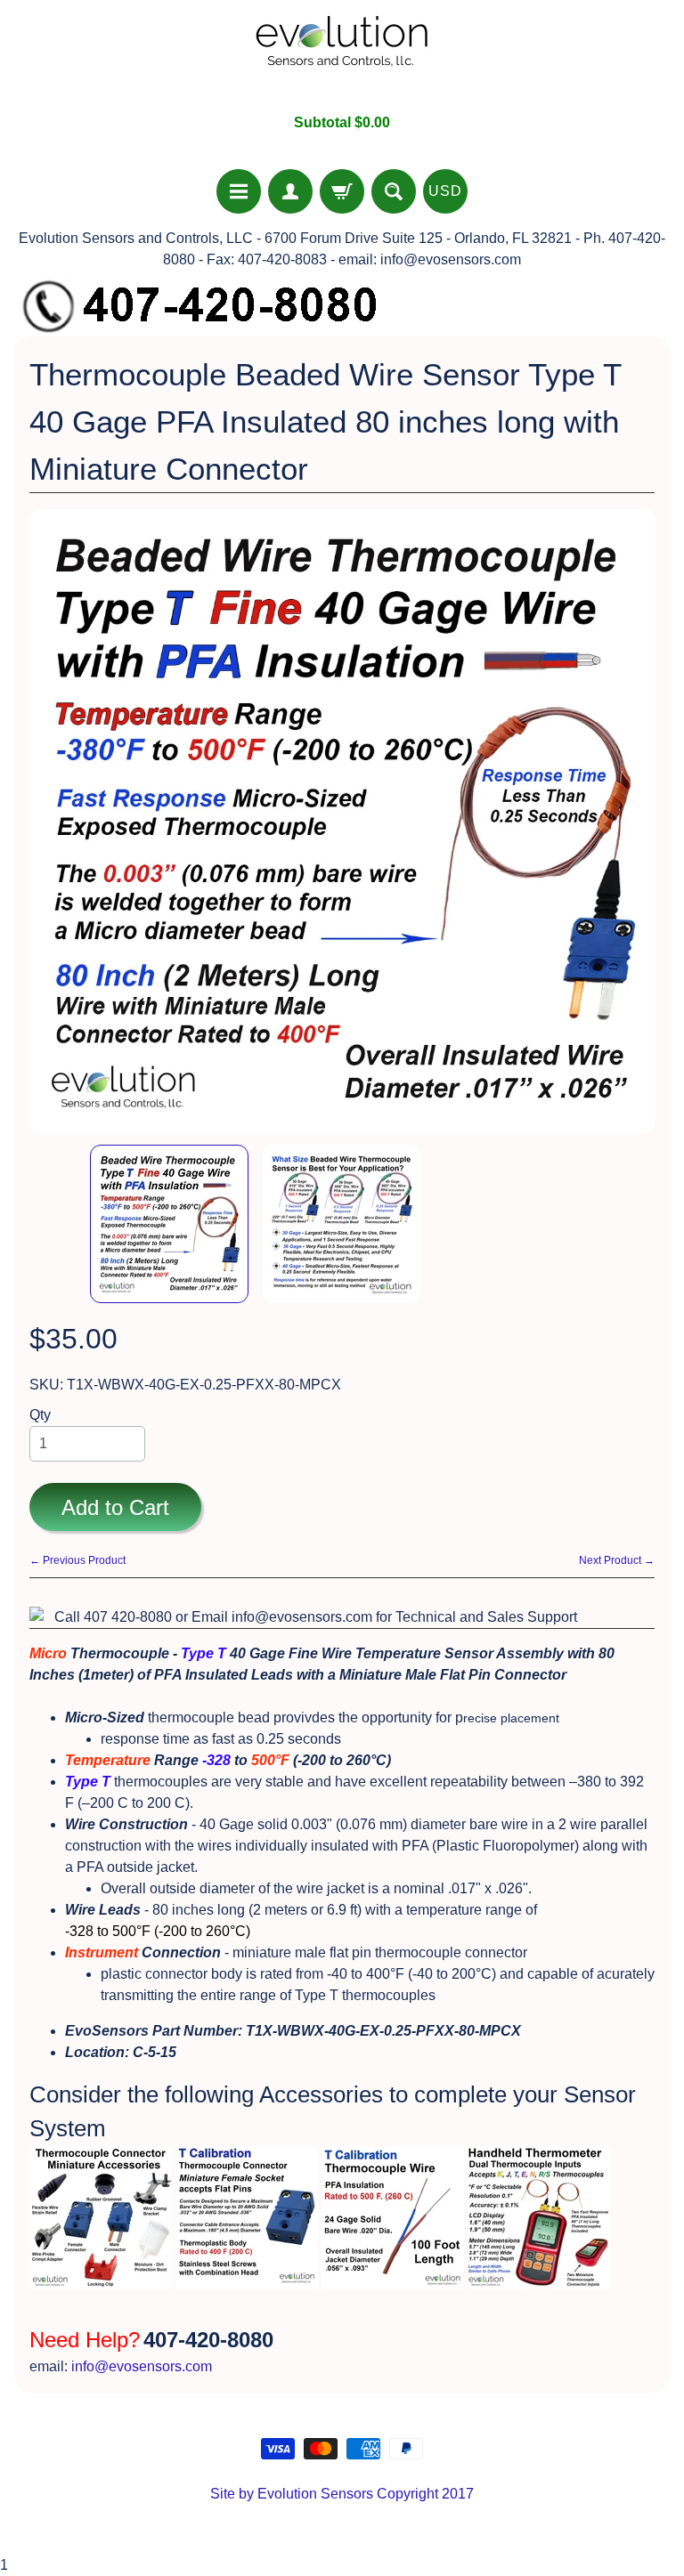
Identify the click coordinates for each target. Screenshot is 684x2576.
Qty (40, 1415)
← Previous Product (77, 1560)
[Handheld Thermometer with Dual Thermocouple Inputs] (539, 2277)
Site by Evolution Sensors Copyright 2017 (342, 2494)
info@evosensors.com (142, 2366)
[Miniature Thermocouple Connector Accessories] (101, 2277)
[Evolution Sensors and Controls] (342, 57)
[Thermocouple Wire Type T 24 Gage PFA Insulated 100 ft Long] (393, 2277)
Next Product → (617, 1560)
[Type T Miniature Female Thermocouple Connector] (247, 2277)
